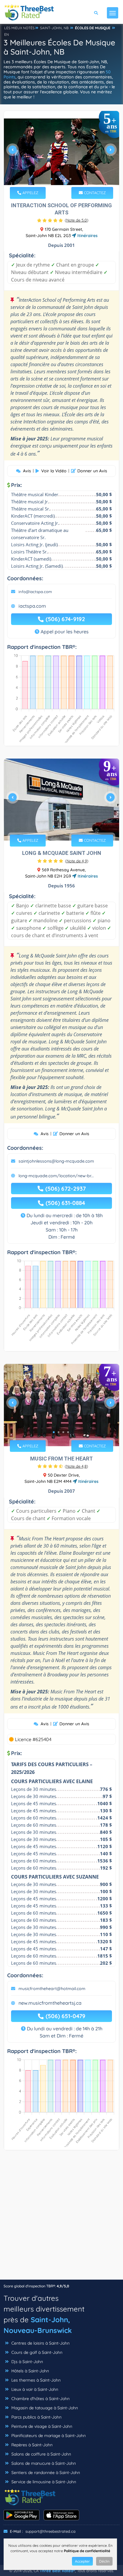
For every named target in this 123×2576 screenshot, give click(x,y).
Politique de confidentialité (87, 2551)
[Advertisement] (61, 2218)
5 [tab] (70, 179)
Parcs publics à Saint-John (36, 2417)
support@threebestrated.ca (50, 2531)
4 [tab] (66, 179)
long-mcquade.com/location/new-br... (56, 1176)
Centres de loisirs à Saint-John (40, 2343)
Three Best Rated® (57, 2571)
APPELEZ (30, 193)
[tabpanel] (61, 152)
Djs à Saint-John (27, 2362)
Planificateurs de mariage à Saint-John (48, 2436)
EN (7, 34)
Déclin (104, 2561)
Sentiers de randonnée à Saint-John (45, 2473)
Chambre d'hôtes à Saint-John (40, 2399)
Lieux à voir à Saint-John (34, 2389)
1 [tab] (51, 179)
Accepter (82, 2561)
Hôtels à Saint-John (30, 2371)
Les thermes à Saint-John (35, 2380)
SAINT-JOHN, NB (54, 28)
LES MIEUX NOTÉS (19, 28)
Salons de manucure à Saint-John (43, 2463)
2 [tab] (56, 179)
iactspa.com (32, 606)
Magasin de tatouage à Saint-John (44, 2408)
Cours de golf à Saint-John (36, 2352)
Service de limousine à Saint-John (43, 2482)
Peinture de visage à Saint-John (41, 2426)
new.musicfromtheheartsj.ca (50, 2003)
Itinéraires (87, 236)
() (77, 220)
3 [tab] (61, 179)
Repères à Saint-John (31, 2445)
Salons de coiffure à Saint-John (41, 2454)
